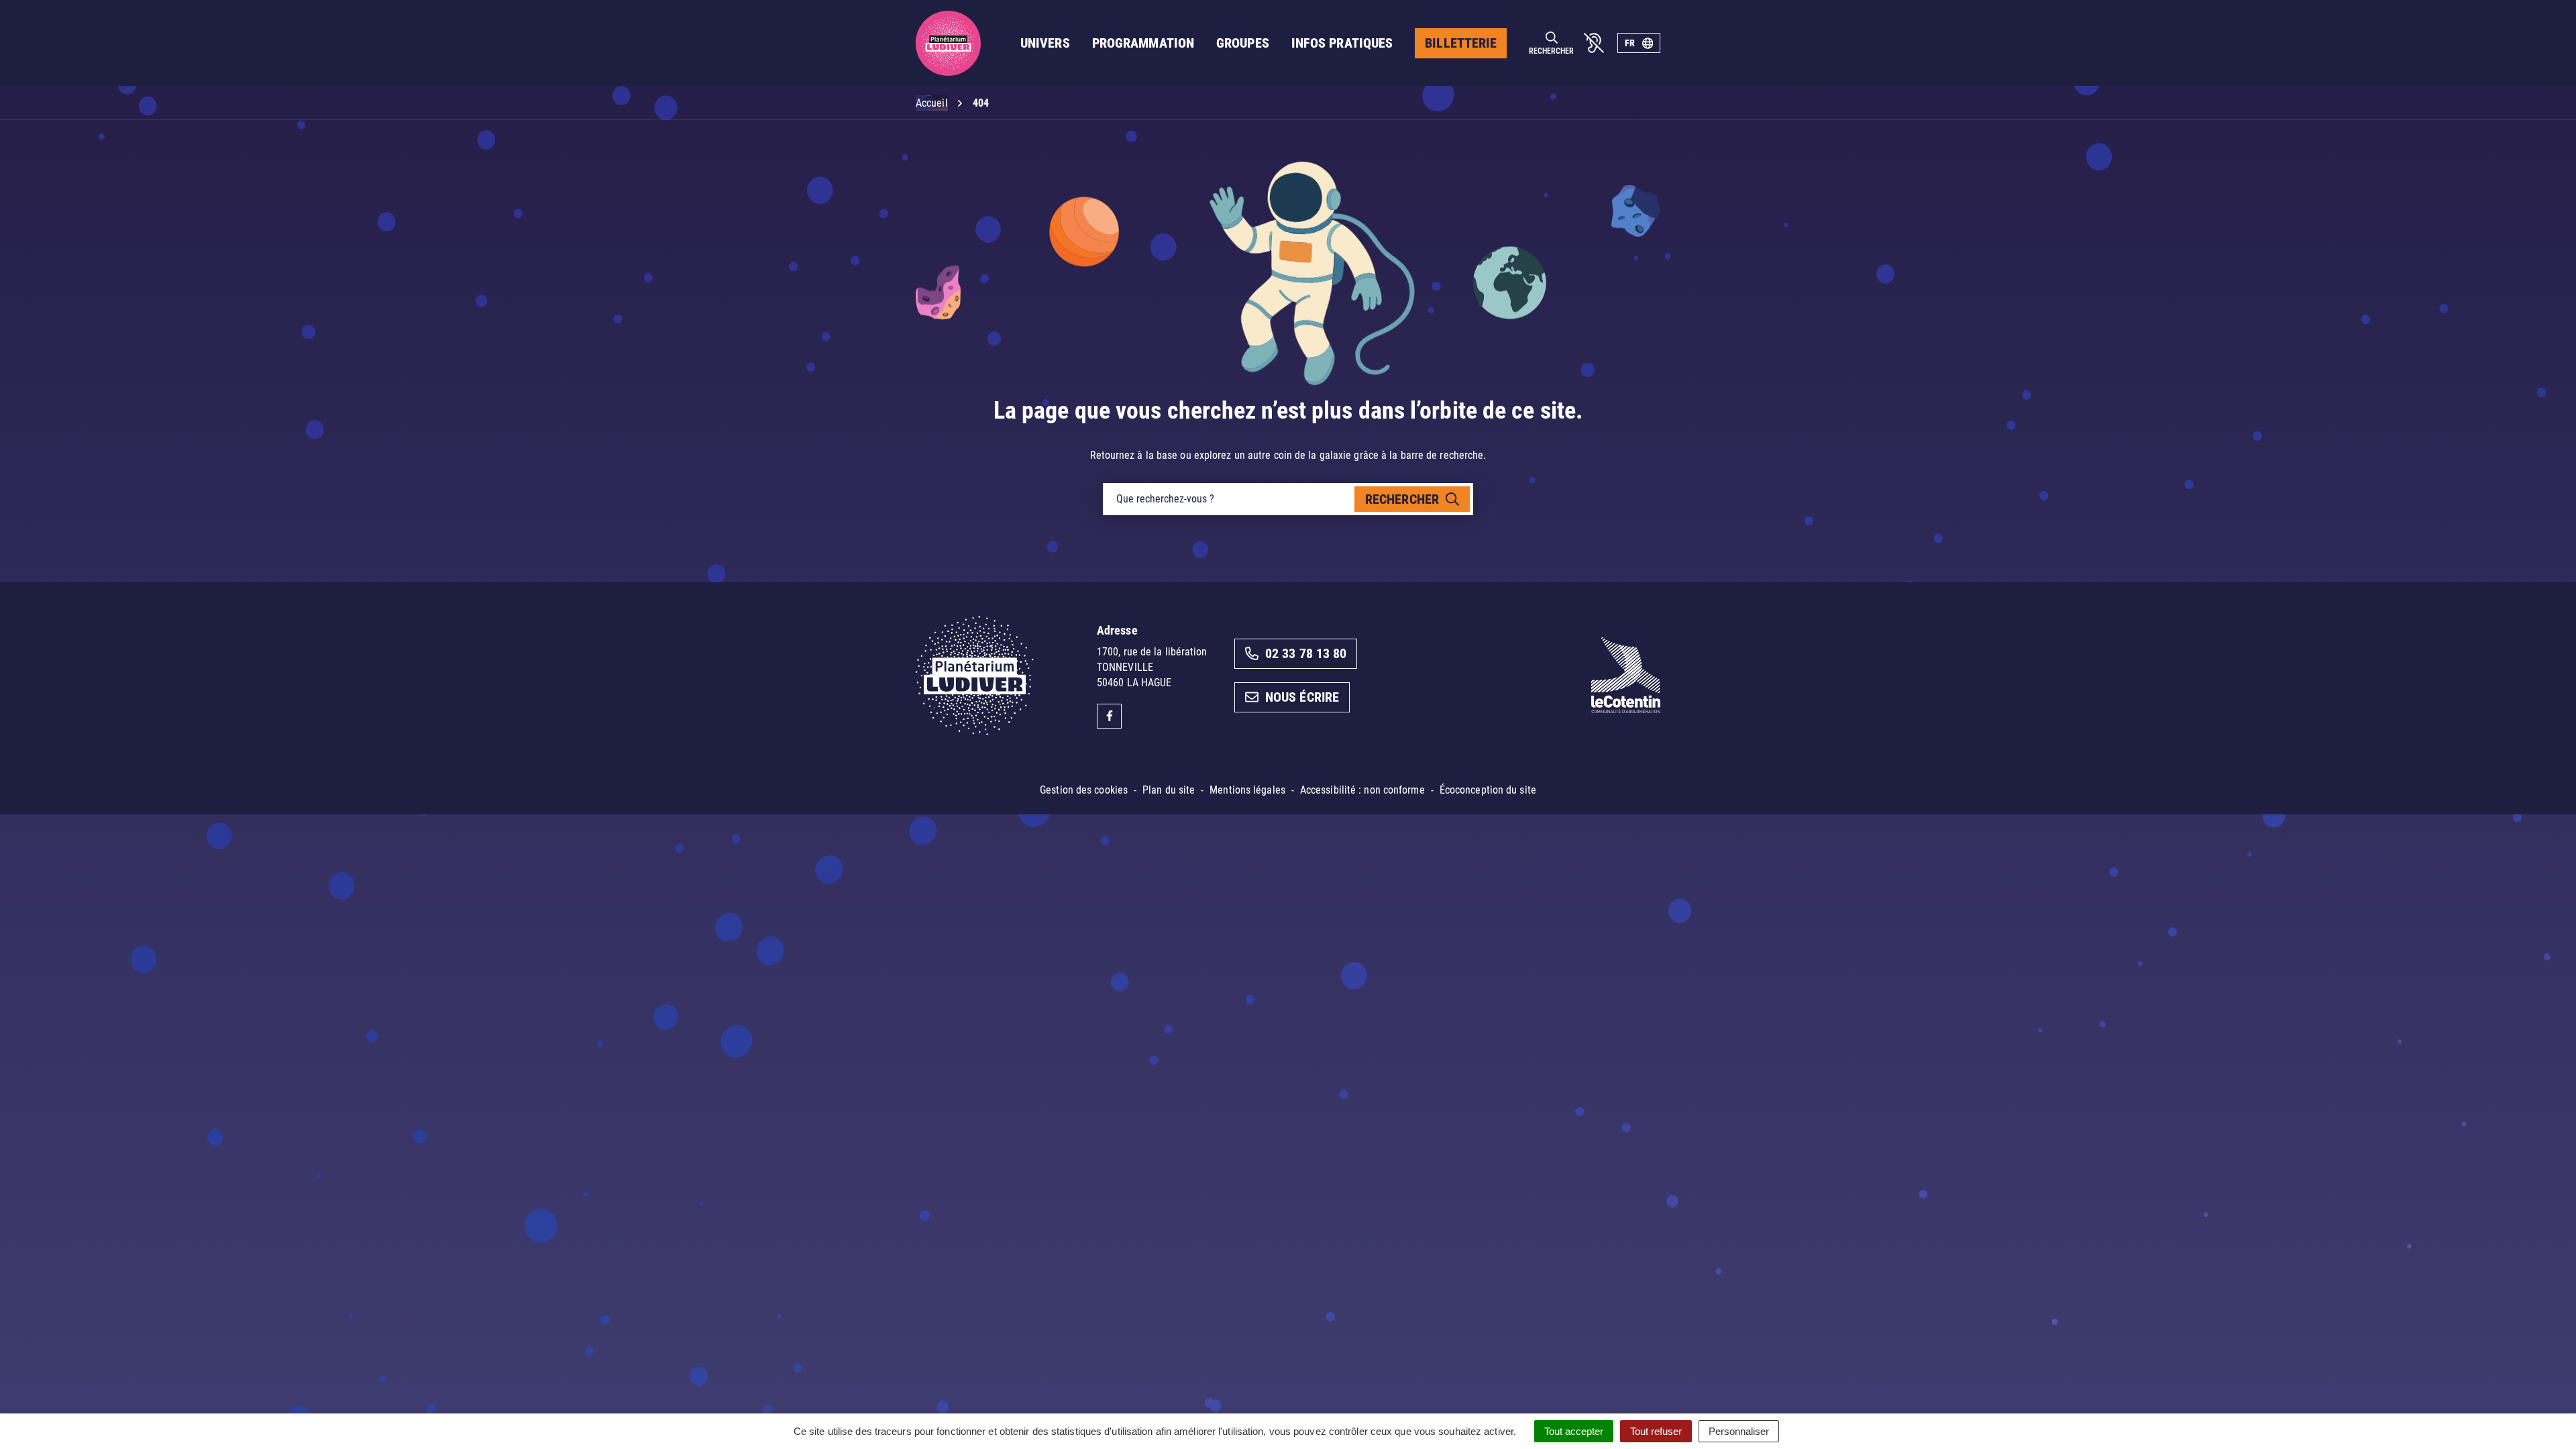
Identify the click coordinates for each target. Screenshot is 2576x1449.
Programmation (1143, 43)
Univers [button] (1045, 43)
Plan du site (1169, 790)
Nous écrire (1302, 697)
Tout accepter (1574, 1431)
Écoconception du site (1488, 790)
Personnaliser (1739, 1431)
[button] (2539, 1412)
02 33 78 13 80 (1306, 653)
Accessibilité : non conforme (1362, 790)
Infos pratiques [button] (1342, 43)
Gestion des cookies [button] (1084, 790)
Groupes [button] (1243, 43)
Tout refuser (1656, 1431)
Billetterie (1461, 43)
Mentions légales (1247, 790)
